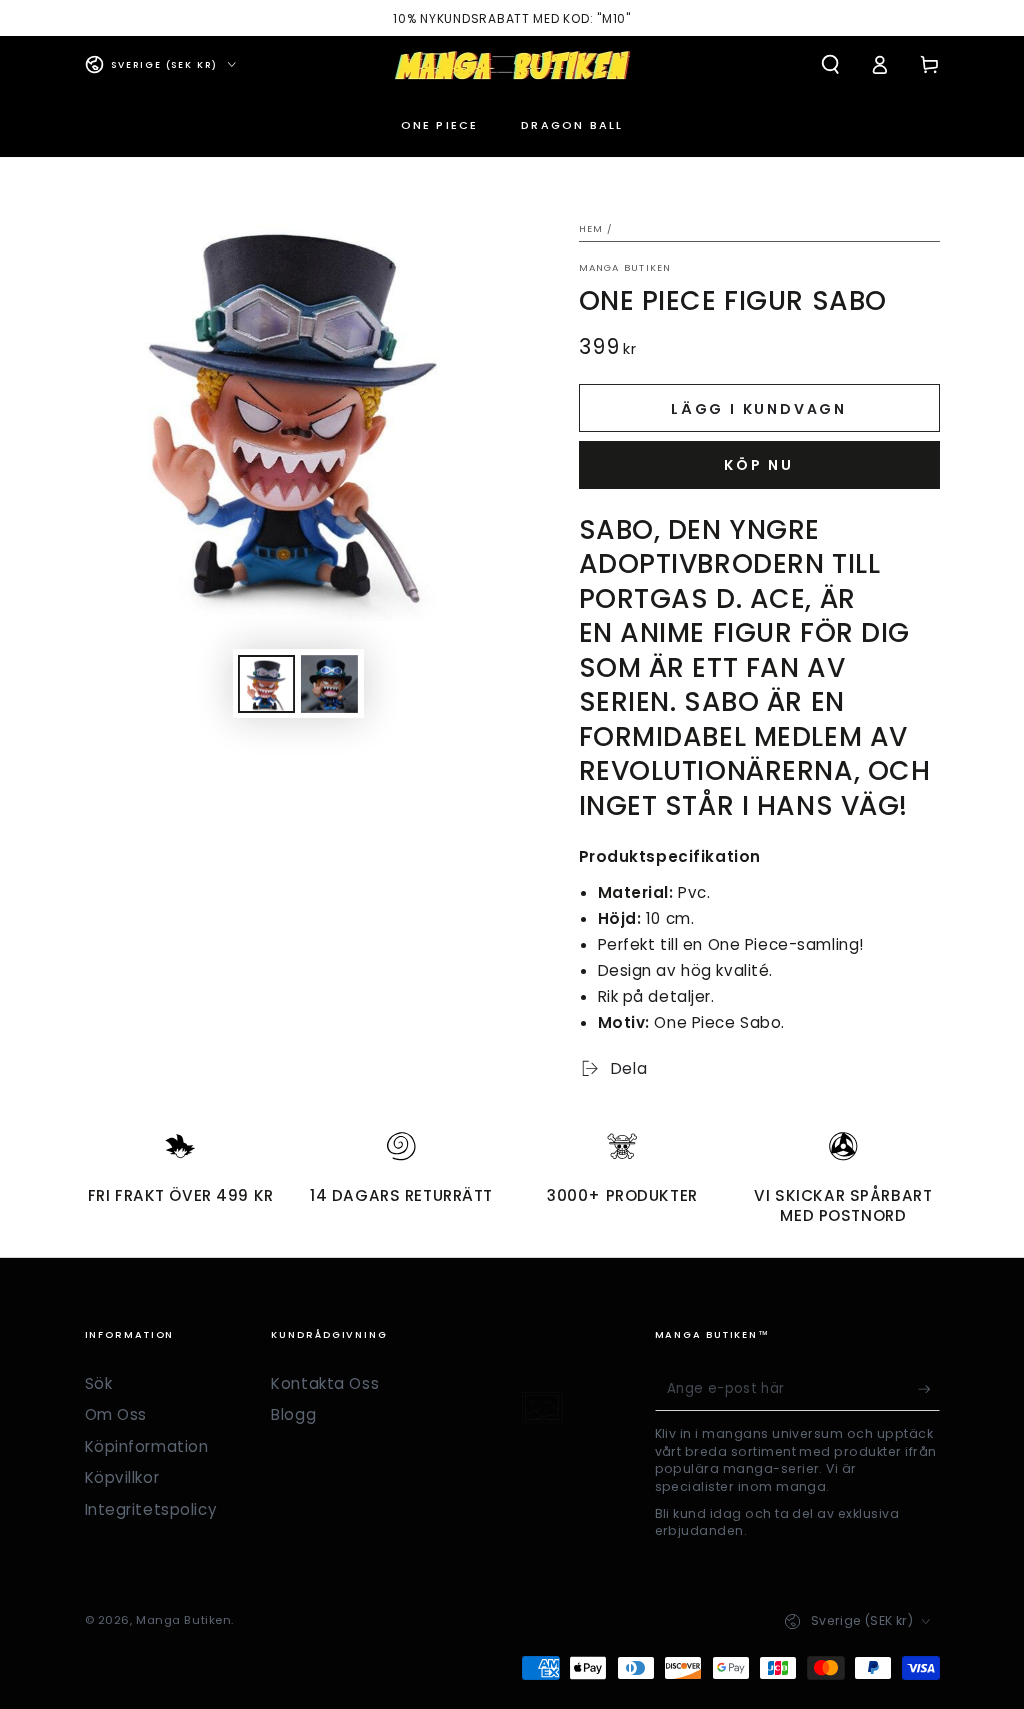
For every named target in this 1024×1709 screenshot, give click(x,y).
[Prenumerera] (929, 1389)
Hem (591, 228)
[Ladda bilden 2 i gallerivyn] (329, 684)
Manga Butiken (625, 267)
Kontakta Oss (325, 1383)
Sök (99, 1383)
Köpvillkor (122, 1477)
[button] (830, 65)
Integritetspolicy (151, 1509)
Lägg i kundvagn (759, 409)
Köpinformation (147, 1446)
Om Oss (116, 1414)
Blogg (293, 1414)
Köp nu (759, 465)
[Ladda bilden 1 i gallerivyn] (266, 684)
